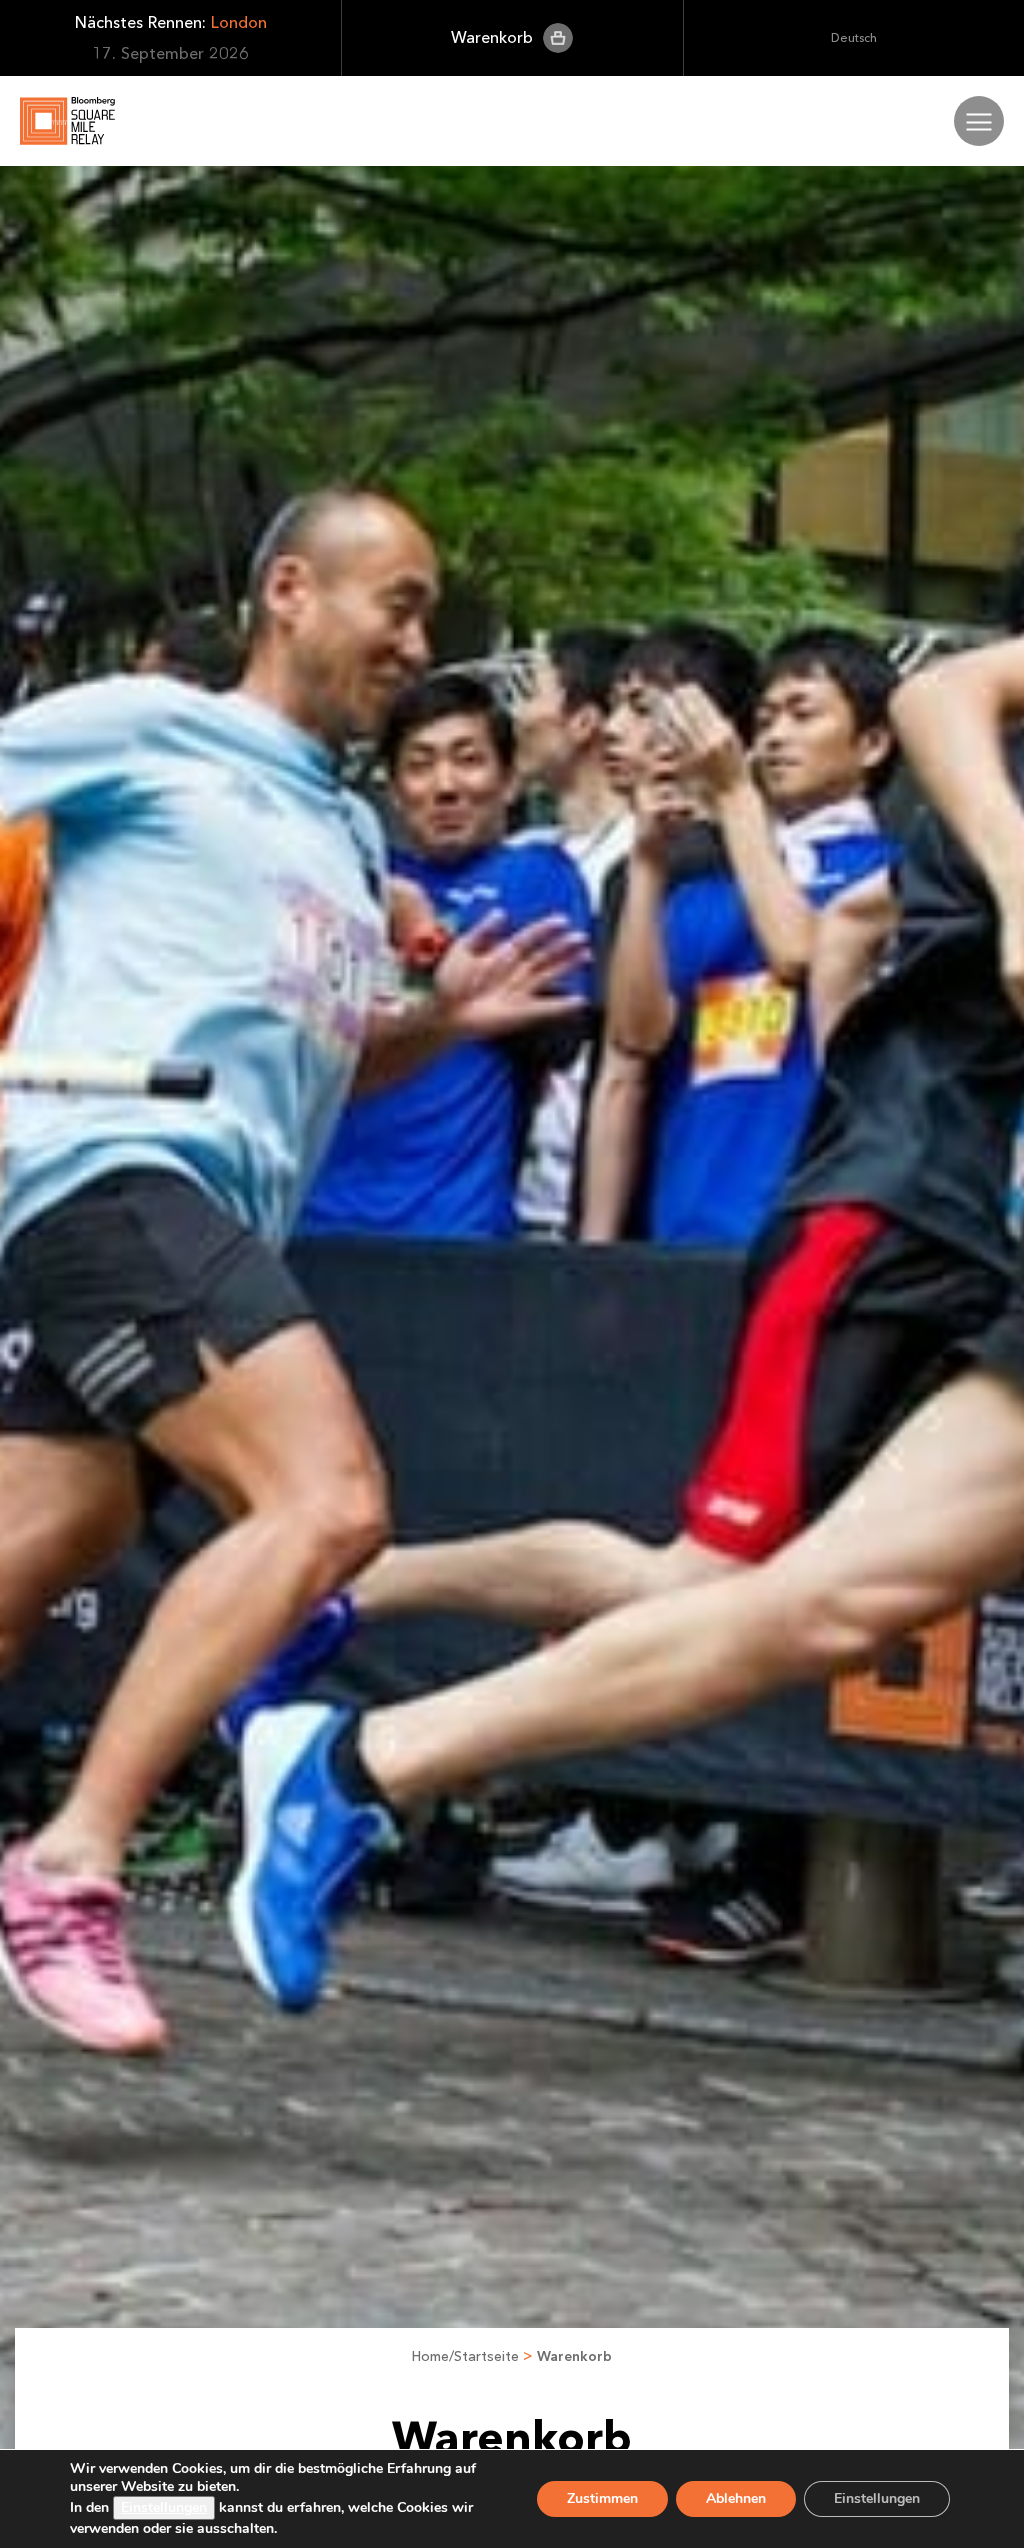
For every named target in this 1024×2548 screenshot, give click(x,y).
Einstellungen (164, 2507)
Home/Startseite (465, 2356)
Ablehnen (736, 2498)
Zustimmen (602, 2498)
